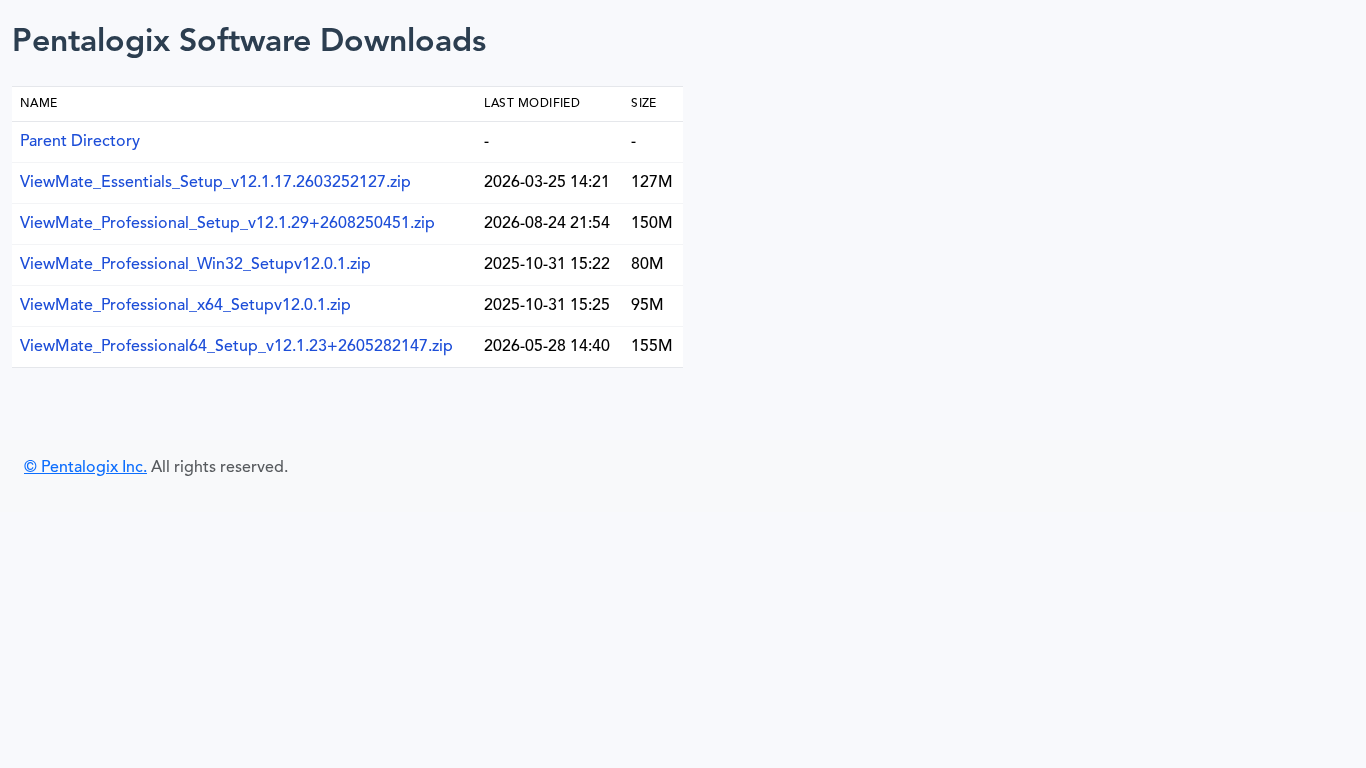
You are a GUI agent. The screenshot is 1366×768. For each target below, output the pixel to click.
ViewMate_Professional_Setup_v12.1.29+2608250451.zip (227, 224)
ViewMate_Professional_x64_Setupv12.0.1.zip (185, 306)
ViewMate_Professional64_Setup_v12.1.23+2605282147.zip (236, 347)
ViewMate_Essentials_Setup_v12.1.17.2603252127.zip (215, 183)
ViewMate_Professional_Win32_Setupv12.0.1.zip (195, 265)
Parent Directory (80, 142)
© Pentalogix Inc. (85, 468)
